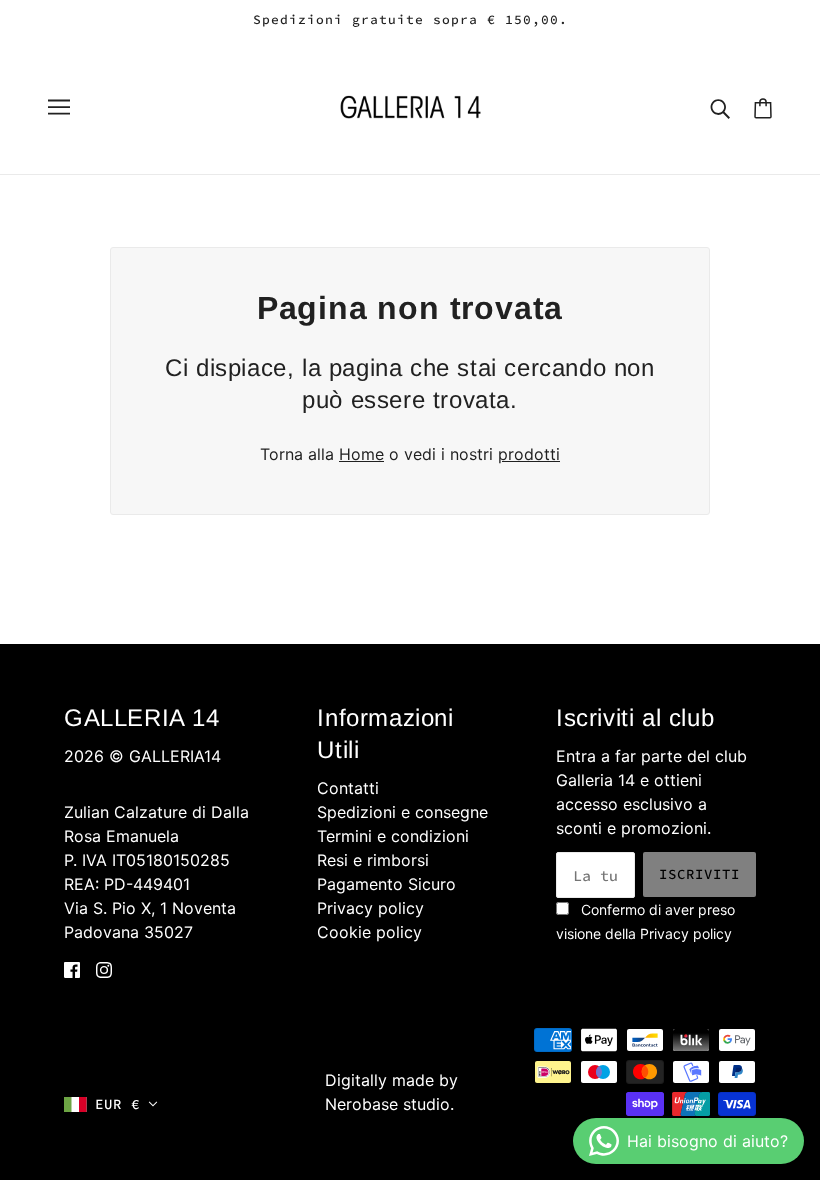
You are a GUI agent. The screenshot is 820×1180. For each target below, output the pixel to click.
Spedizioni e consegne (402, 812)
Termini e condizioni (393, 836)
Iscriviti (699, 874)
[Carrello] (763, 107)
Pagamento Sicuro (386, 884)
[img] (72, 968)
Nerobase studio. (389, 1104)
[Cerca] (720, 107)
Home (361, 454)
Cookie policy (369, 932)
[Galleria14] (410, 105)
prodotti (529, 454)
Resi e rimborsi (373, 860)
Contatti (348, 788)
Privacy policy (370, 908)
